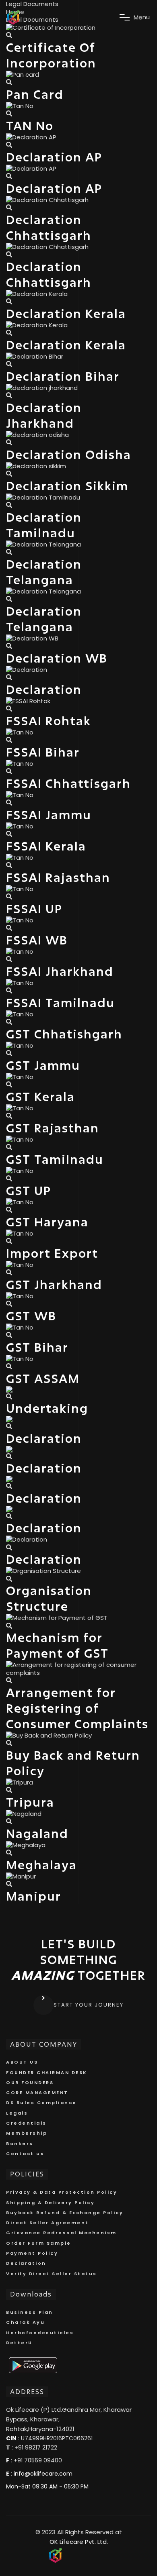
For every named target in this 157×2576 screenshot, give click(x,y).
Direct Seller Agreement (48, 2223)
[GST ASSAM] (9, 1366)
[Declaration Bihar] (9, 364)
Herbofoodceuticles (40, 2333)
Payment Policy (32, 2253)
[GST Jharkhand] (9, 1272)
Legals (17, 2113)
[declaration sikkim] (9, 474)
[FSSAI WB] (9, 928)
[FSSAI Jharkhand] (9, 959)
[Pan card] (9, 82)
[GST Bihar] (9, 1335)
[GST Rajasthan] (9, 1116)
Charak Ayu (25, 2322)
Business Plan (30, 2312)
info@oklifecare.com (43, 2474)
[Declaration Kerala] (9, 301)
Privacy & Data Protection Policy (62, 2192)
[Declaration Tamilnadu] (9, 505)
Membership (27, 2133)
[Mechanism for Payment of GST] (9, 1626)
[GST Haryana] (9, 1210)
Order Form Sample (39, 2243)
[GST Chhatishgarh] (9, 1022)
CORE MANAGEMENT (37, 2093)
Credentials (26, 2123)
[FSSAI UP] (9, 896)
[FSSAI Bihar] (9, 740)
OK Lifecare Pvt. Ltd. (79, 2542)
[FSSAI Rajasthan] (9, 865)
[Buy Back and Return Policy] (9, 1743)
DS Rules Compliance (41, 2103)
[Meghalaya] (9, 1853)
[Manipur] (9, 1884)
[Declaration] (9, 677)
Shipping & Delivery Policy (50, 2203)
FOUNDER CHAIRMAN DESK (47, 2072)
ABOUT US (22, 2062)
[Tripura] (9, 1790)
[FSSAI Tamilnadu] (9, 990)
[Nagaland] (9, 1821)
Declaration (26, 2263)
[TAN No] (9, 113)
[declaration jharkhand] (9, 395)
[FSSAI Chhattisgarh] (9, 771)
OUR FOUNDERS (30, 2082)
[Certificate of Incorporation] (9, 35)
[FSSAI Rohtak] (9, 709)
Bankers (20, 2144)
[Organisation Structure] (9, 1579)
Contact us (25, 2154)
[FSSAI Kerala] (9, 834)
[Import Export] (9, 1241)
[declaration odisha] (9, 442)
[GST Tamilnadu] (9, 1147)
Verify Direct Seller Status (52, 2274)
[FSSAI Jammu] (9, 803)
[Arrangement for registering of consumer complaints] (9, 1680)
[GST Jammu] (9, 1053)
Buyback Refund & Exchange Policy (65, 2213)
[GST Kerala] (9, 1084)
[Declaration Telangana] (9, 552)
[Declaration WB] (9, 646)
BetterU (19, 2343)
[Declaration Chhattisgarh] (9, 207)
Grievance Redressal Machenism (61, 2233)
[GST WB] (9, 1304)
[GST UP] (9, 1178)
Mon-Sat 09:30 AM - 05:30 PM (47, 2486)
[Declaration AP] (9, 145)
